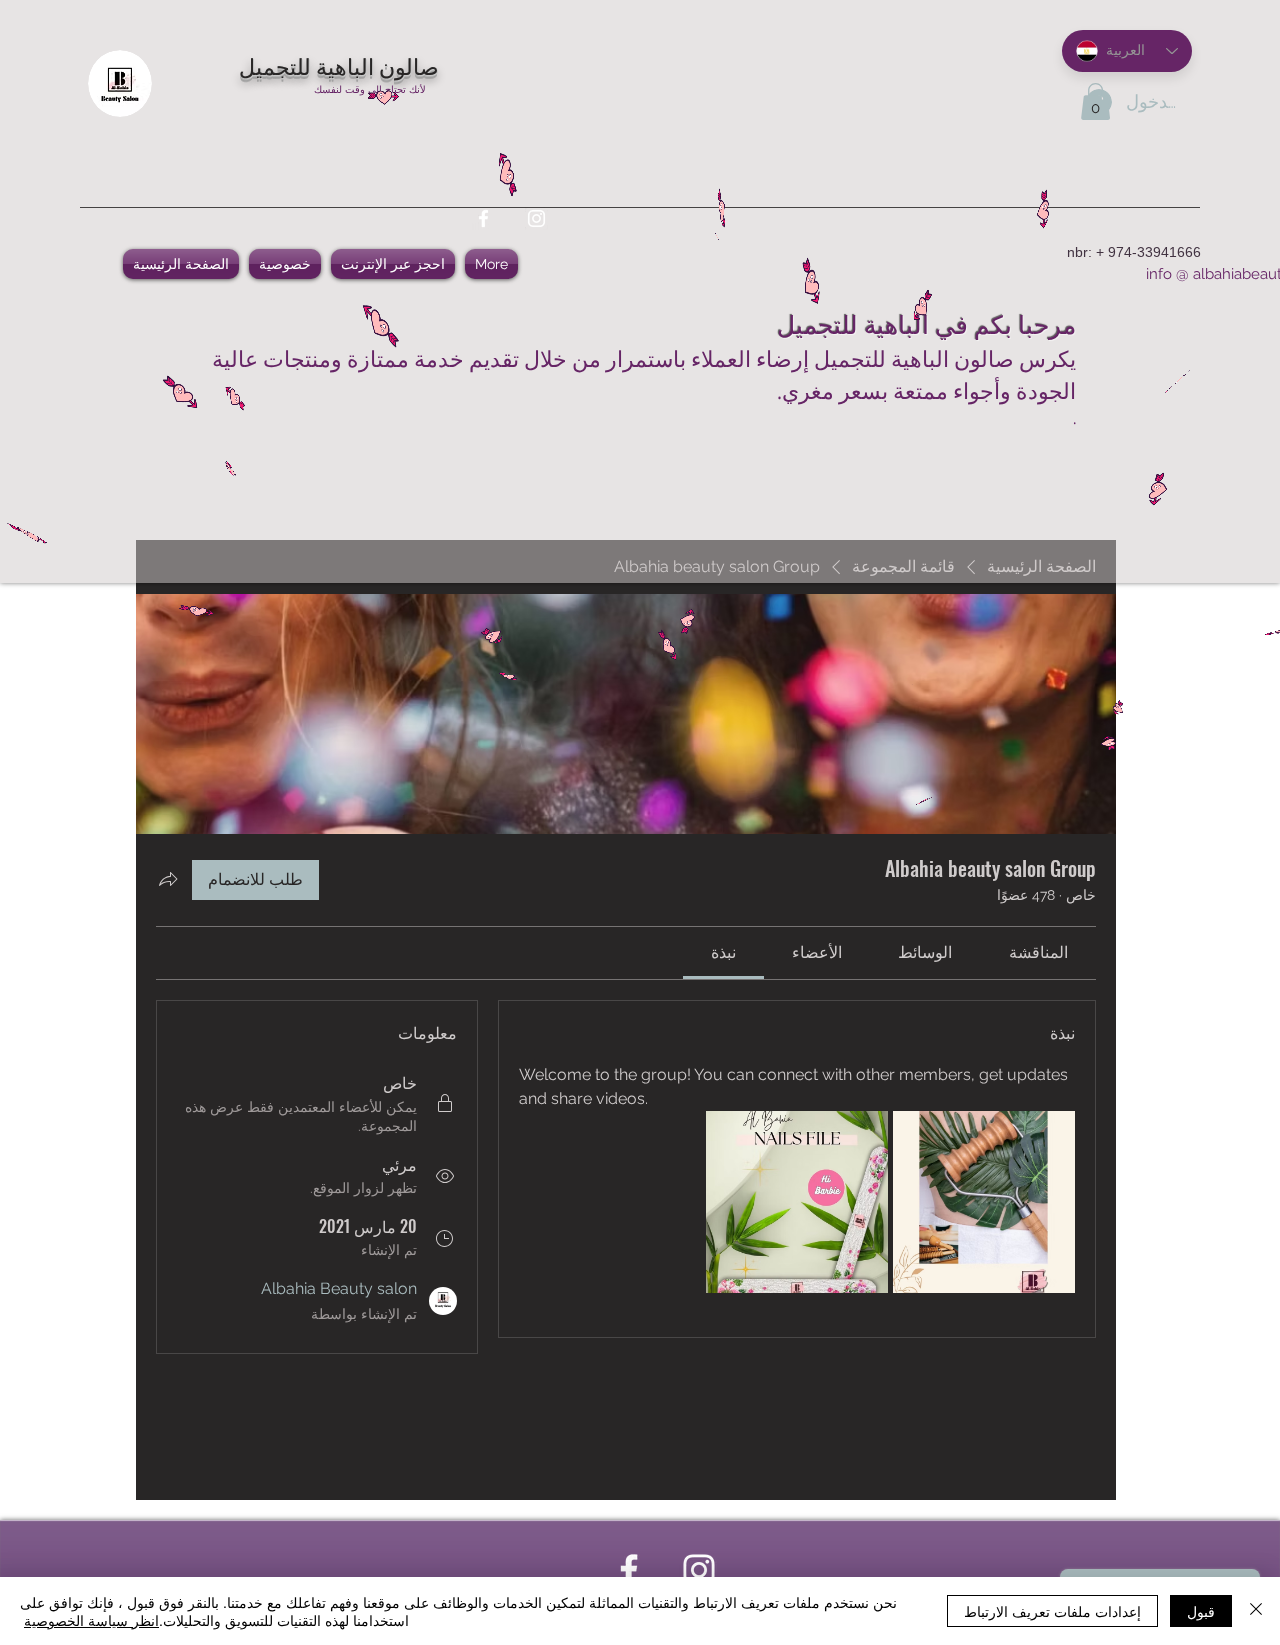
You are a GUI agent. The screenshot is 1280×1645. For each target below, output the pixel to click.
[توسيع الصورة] (984, 1202)
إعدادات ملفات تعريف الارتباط (1052, 1611)
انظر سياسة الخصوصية (91, 1620)
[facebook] (483, 218)
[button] (1095, 101)
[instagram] (536, 218)
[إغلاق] (1256, 1611)
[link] (1038, 952)
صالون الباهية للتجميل (339, 65)
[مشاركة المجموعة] (168, 879)
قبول (1201, 1611)
